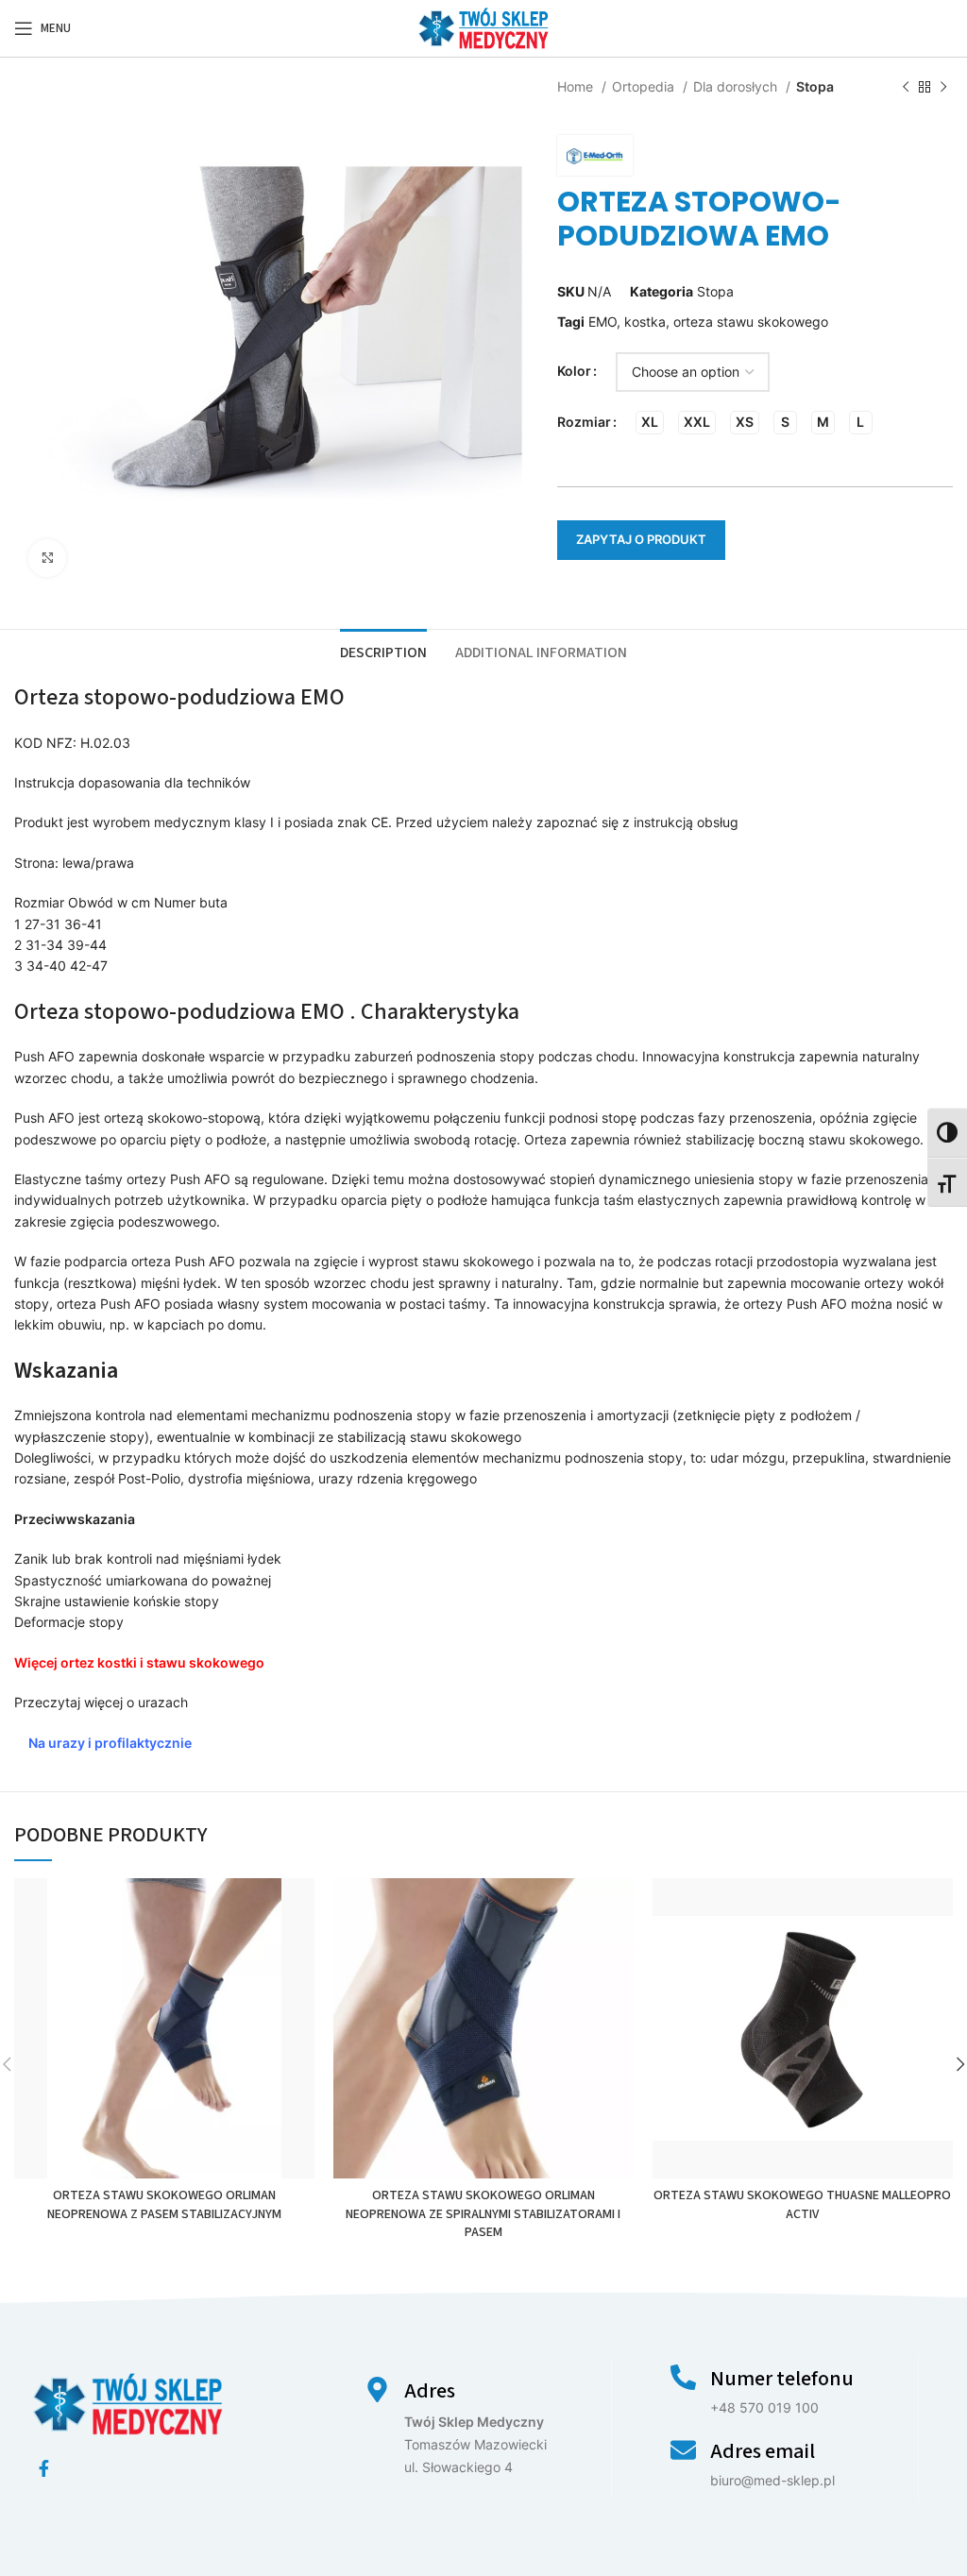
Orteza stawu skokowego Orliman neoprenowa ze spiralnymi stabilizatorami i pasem (483, 2214)
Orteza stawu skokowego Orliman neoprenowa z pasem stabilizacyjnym (164, 2205)
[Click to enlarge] (47, 558)
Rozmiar (584, 422)
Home (577, 86)
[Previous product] (906, 88)
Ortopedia (645, 86)
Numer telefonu (782, 2379)
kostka (645, 322)
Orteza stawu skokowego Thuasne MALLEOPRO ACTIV (802, 2205)
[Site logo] (483, 27)
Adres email (763, 2451)
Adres (430, 2391)
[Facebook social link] (44, 2468)
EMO (602, 322)
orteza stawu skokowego (751, 322)
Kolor (574, 371)
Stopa (815, 86)
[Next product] (943, 88)
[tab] (383, 651)
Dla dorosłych (737, 86)
